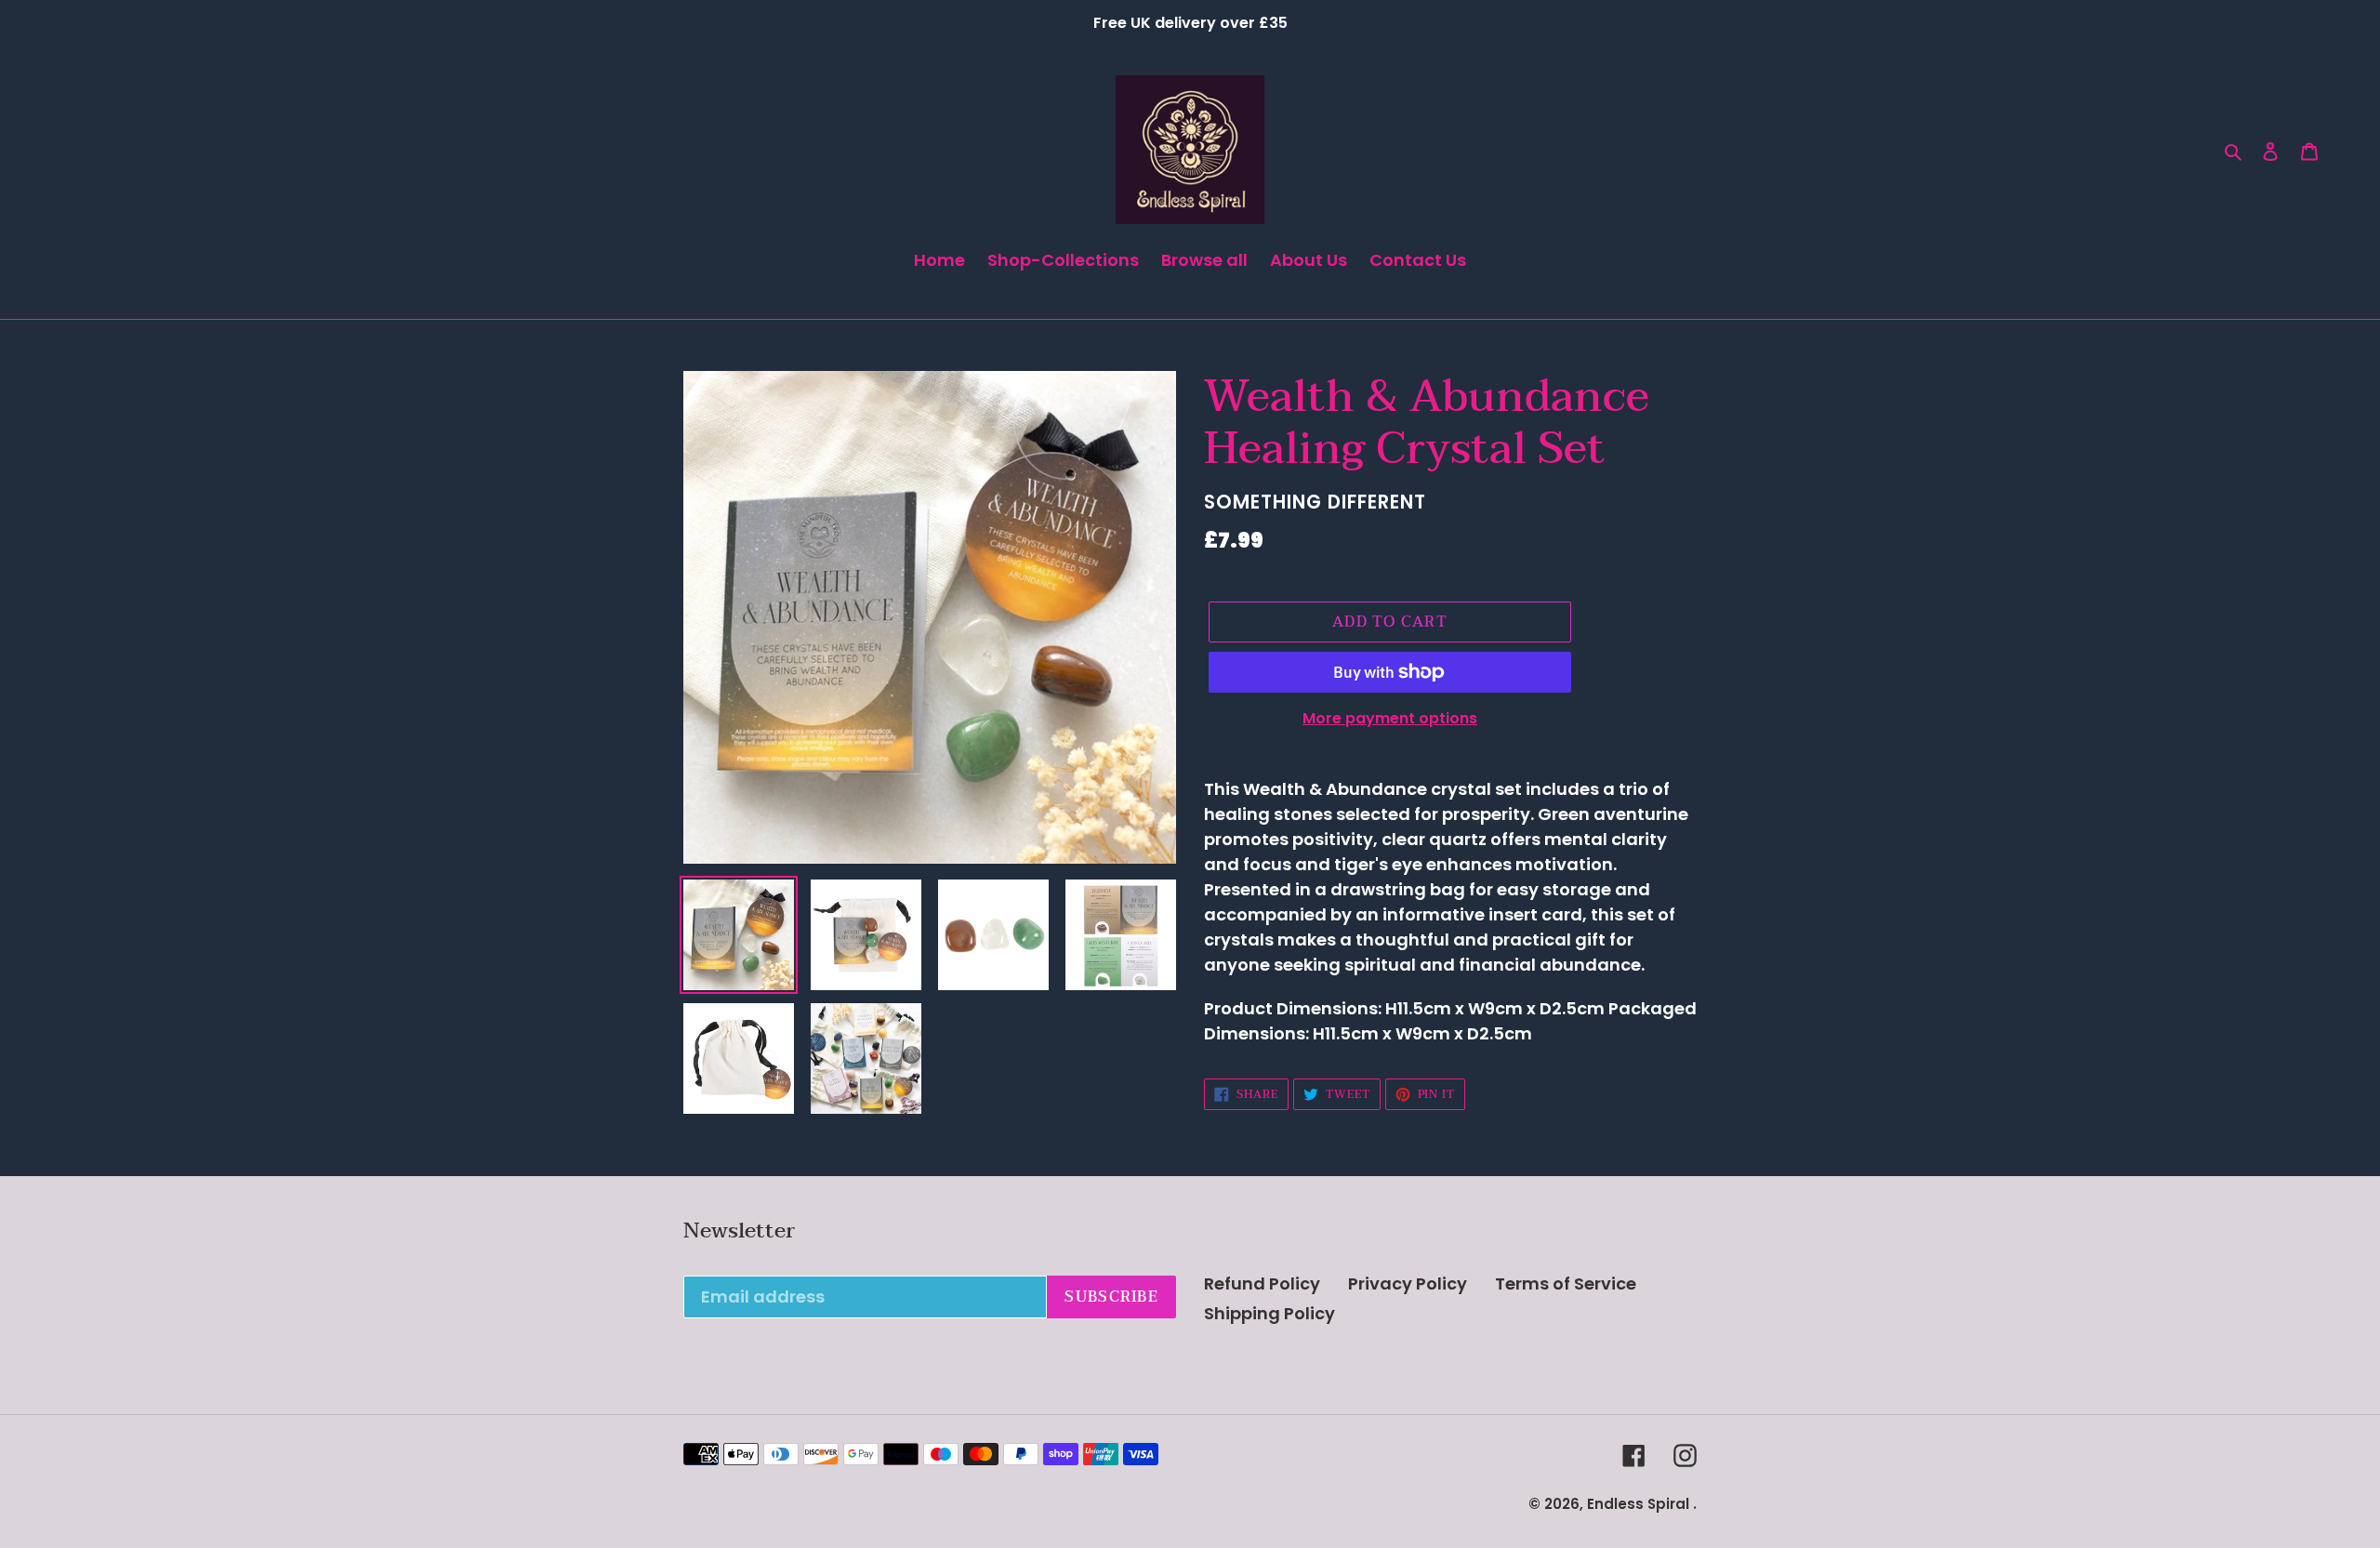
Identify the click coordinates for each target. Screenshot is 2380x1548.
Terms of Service (1566, 1283)
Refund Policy (1262, 1283)
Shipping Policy (1269, 1313)
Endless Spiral (1638, 1504)
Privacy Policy (1408, 1283)
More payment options (1390, 718)
